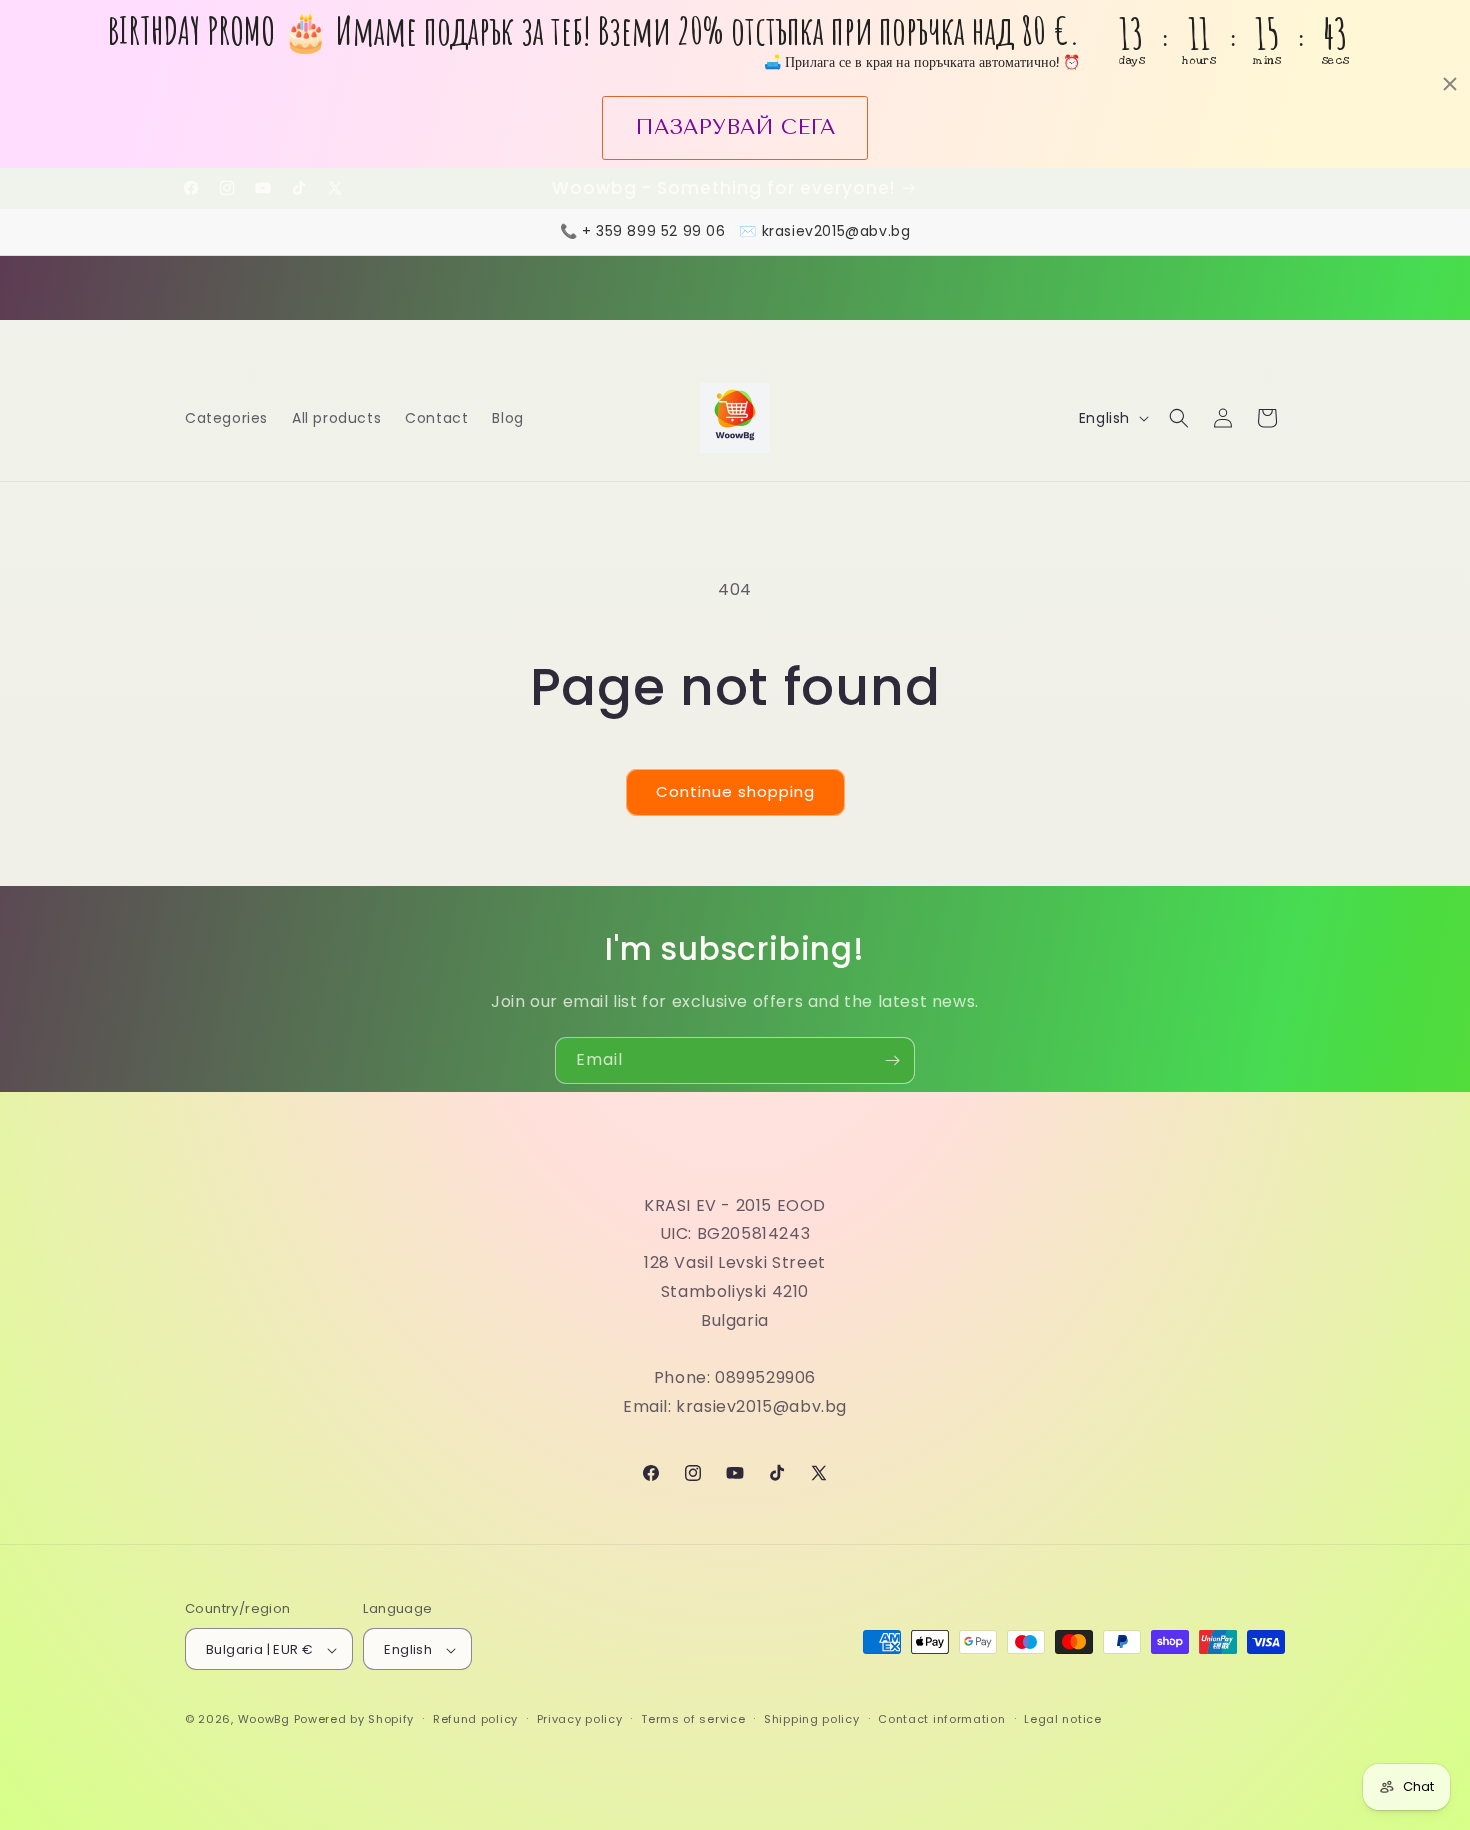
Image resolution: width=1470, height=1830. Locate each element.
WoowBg (264, 1720)
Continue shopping (735, 791)
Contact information (941, 1719)
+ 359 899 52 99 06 (654, 231)
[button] (1179, 418)
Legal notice (1062, 1719)
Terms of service (693, 1719)
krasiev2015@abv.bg (836, 231)
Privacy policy (580, 1719)
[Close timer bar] (1450, 84)
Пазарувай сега (735, 127)
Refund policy (475, 1719)
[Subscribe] (892, 1060)
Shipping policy (812, 1719)
